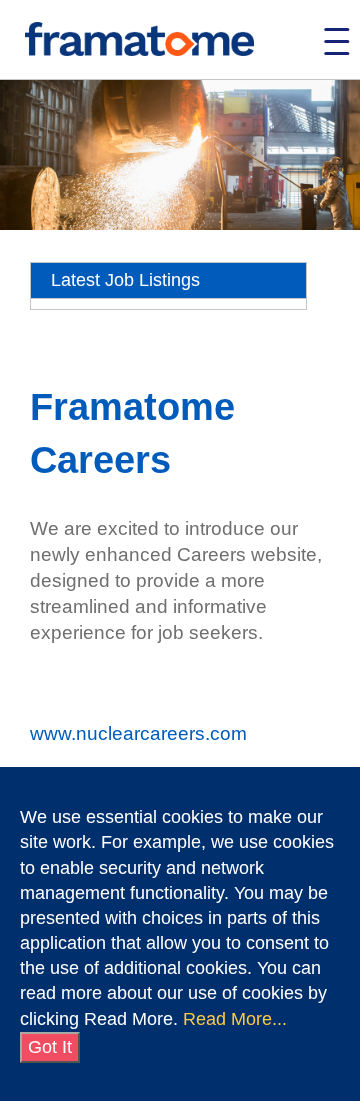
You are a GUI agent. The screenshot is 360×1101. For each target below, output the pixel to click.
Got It (50, 1047)
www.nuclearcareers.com (138, 733)
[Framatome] (139, 41)
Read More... (235, 1019)
